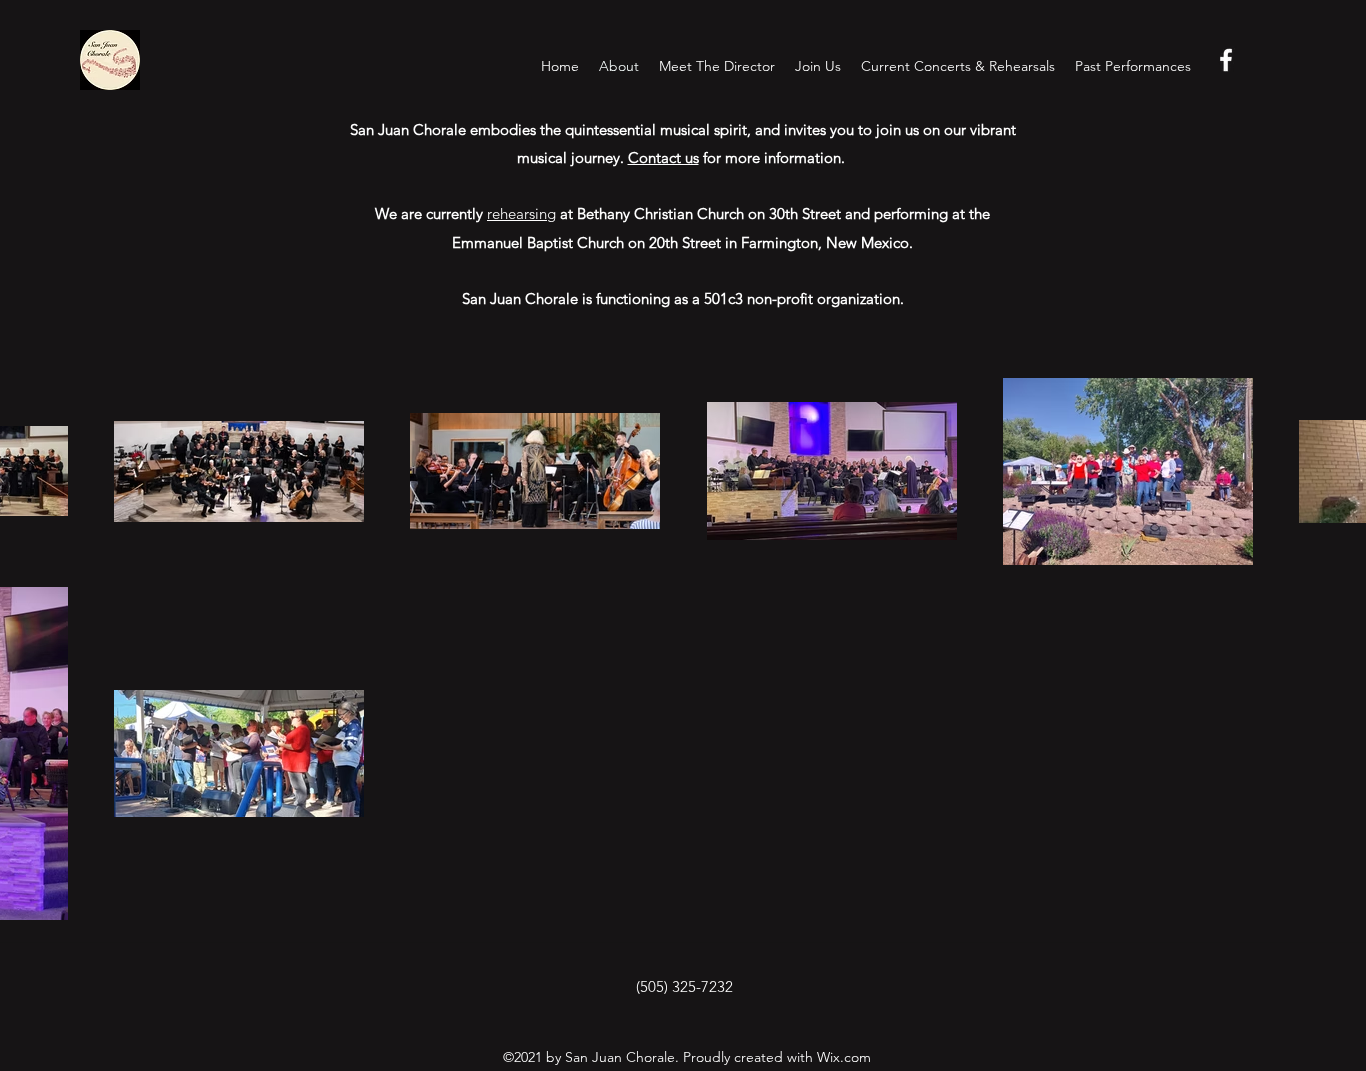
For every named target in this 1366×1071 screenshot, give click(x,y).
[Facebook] (1226, 60)
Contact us (663, 157)
